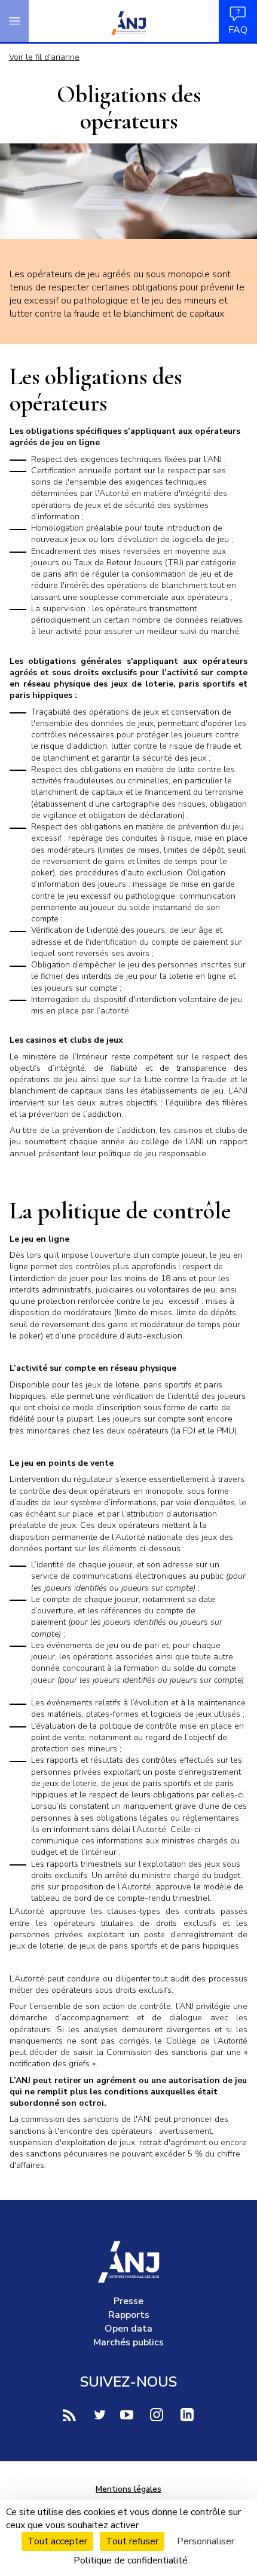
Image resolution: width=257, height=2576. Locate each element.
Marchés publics (128, 2342)
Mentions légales (128, 2489)
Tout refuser (132, 2541)
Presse (128, 2301)
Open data (128, 2329)
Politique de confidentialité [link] (131, 2560)
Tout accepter (57, 2541)
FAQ (238, 30)
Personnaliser (206, 2541)
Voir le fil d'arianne (44, 57)
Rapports (129, 2315)
